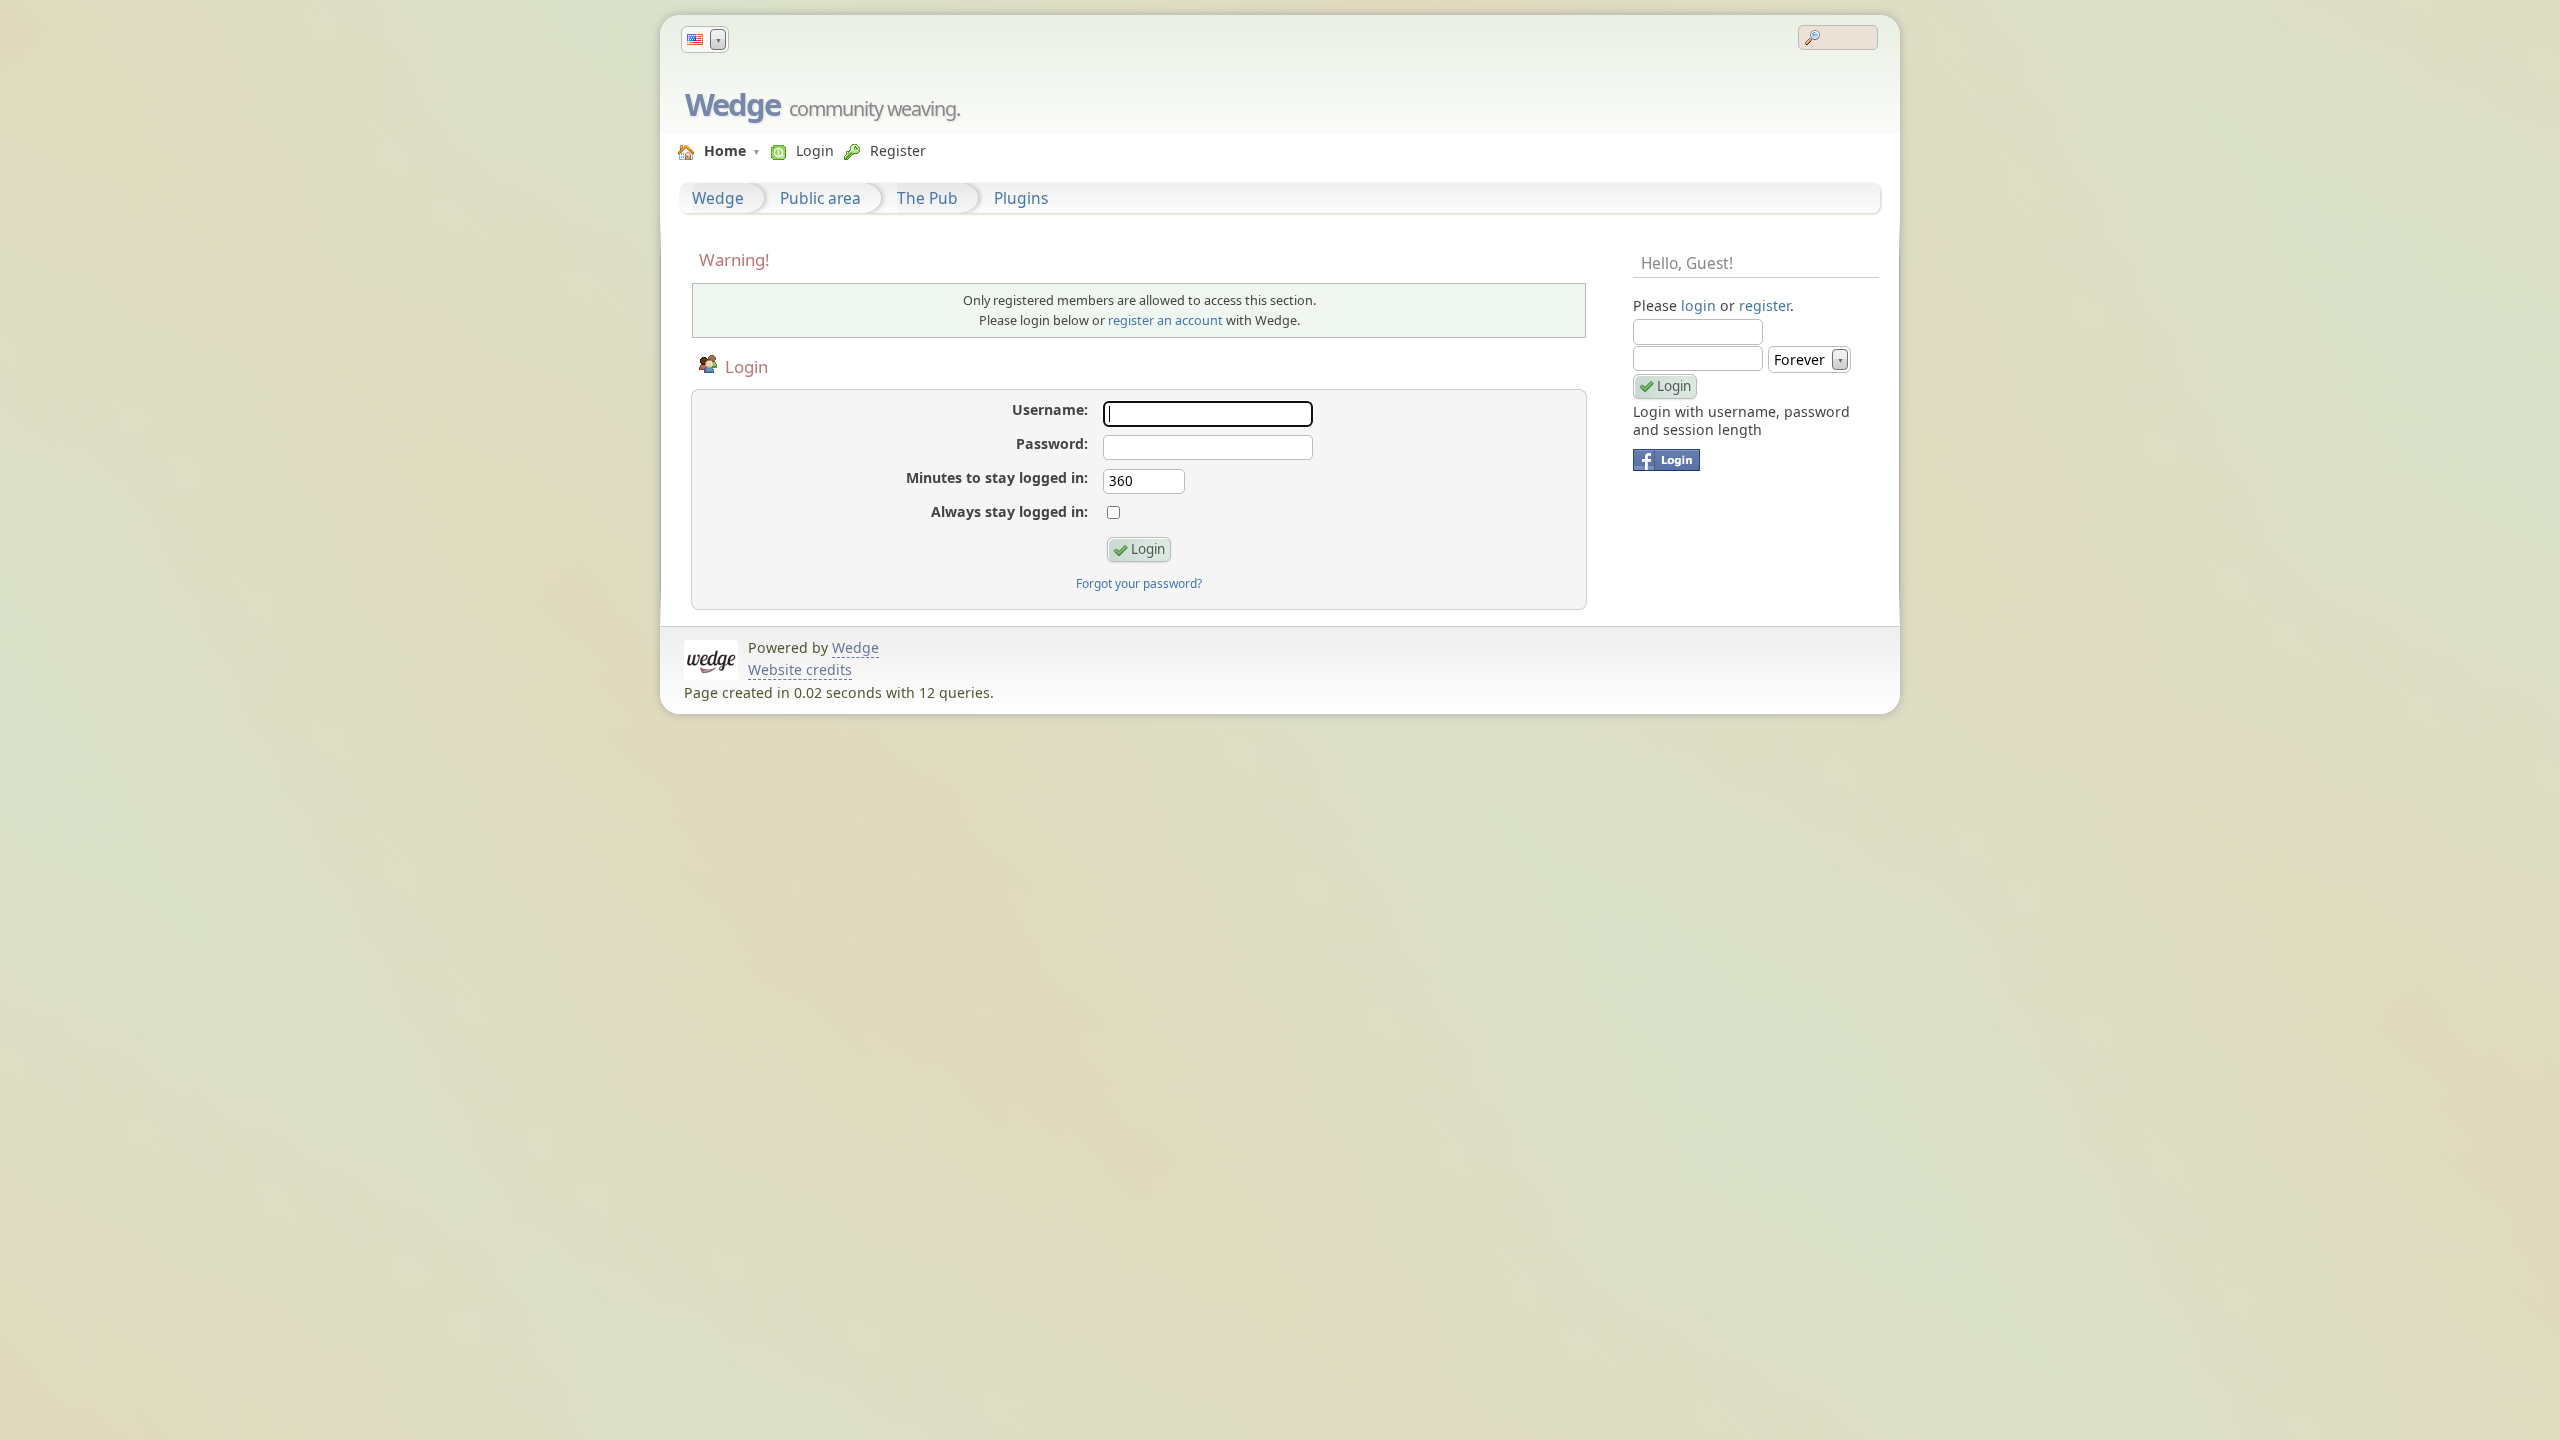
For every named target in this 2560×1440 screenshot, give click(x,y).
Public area (820, 198)
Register (898, 150)
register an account (1165, 320)
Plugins (1021, 198)
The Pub (927, 198)
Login (815, 150)
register (1764, 305)
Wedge (732, 104)
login (1698, 305)
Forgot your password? (1139, 583)
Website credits (800, 669)
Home (725, 150)
